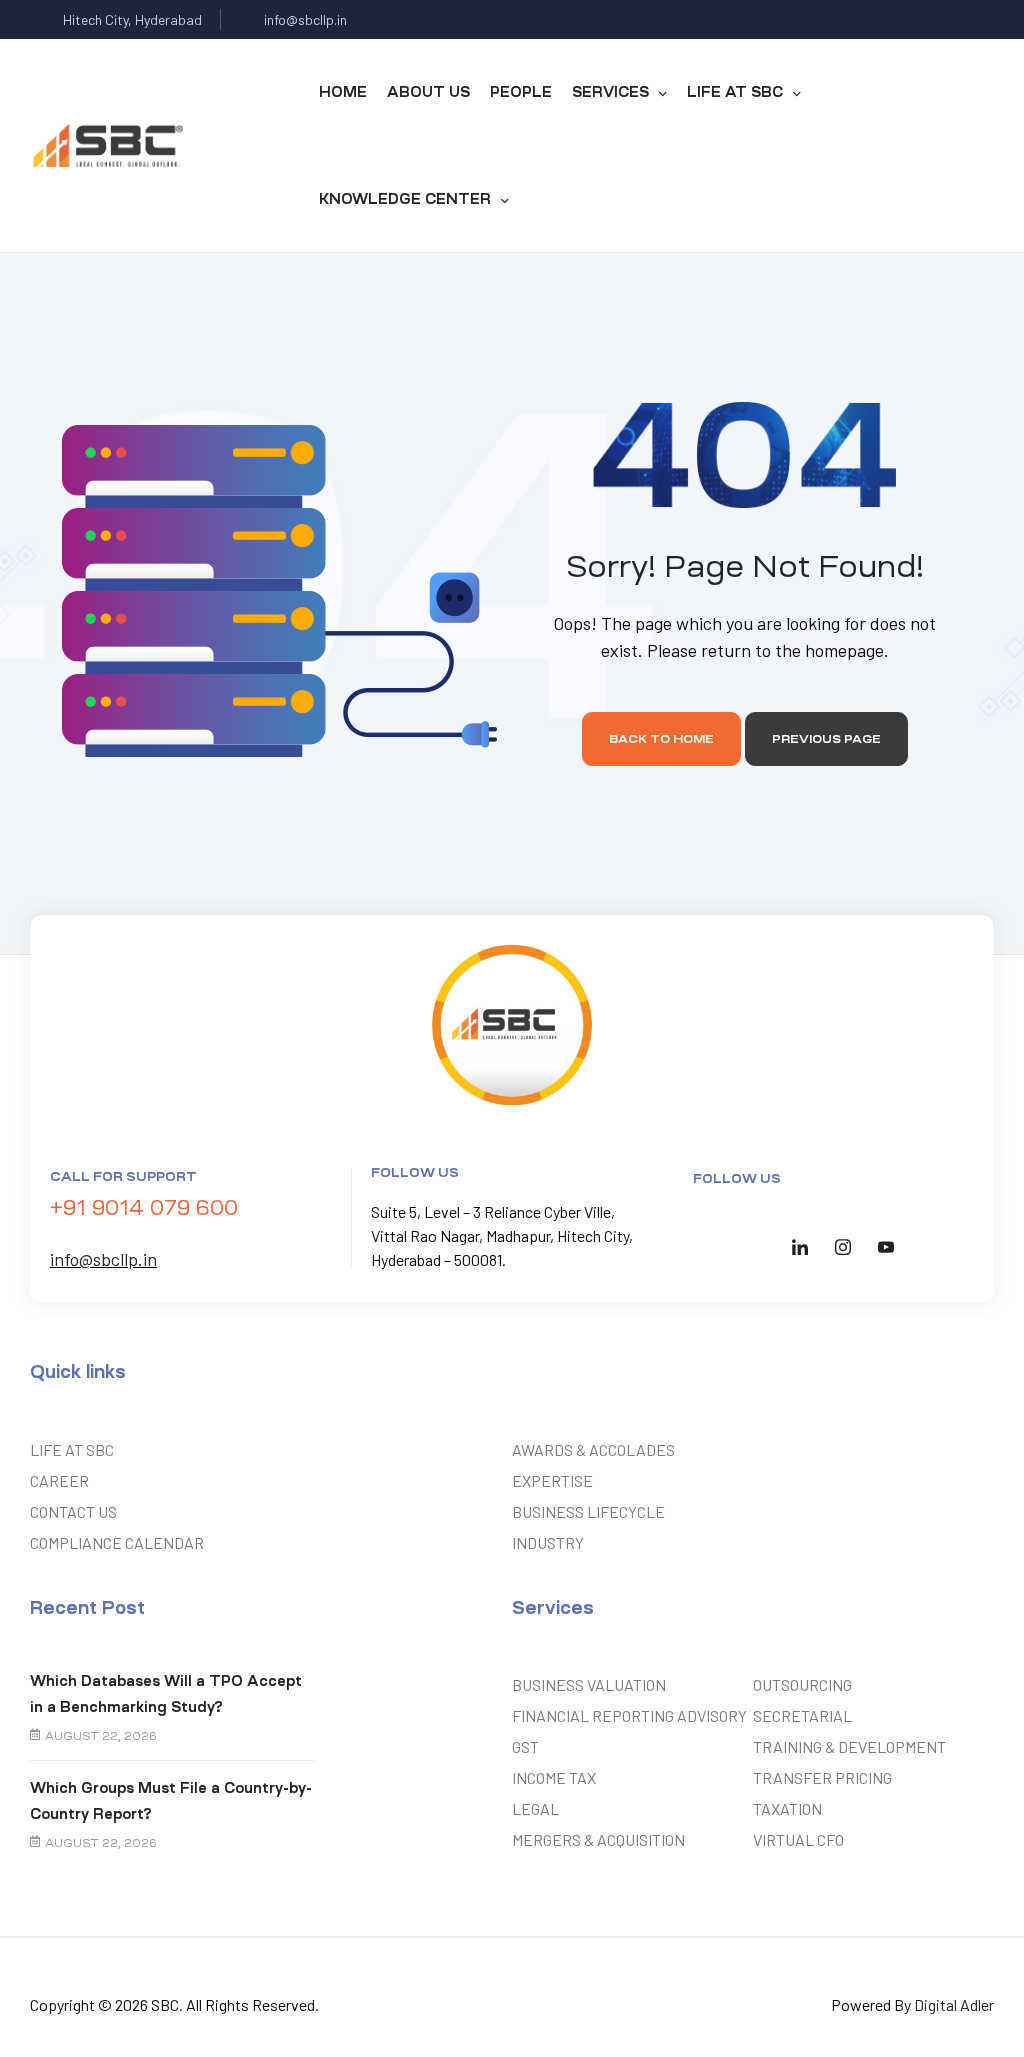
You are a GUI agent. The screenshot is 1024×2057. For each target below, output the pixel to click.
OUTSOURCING (802, 1684)
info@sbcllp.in (103, 1259)
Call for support (123, 1176)
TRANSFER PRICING (822, 1777)
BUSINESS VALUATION (589, 1684)
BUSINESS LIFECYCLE (588, 1511)
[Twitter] (896, 19)
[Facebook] (857, 19)
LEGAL (535, 1808)
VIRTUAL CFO (798, 1839)
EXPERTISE (552, 1480)
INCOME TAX (554, 1777)
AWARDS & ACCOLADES (593, 1449)
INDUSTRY (548, 1542)
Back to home (661, 739)
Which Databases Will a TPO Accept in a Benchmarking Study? (166, 1693)
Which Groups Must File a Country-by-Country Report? (171, 1800)
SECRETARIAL (802, 1715)
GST (525, 1746)
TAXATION (787, 1808)
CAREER (59, 1480)
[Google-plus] (935, 19)
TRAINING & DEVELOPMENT (849, 1746)
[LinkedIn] (800, 1246)
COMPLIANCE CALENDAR (117, 1542)
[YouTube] (886, 1246)
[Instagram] (974, 19)
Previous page (826, 739)
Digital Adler (954, 2004)
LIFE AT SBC (72, 1449)
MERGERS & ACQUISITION (598, 1839)
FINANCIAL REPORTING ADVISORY (629, 1715)
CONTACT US (73, 1511)
